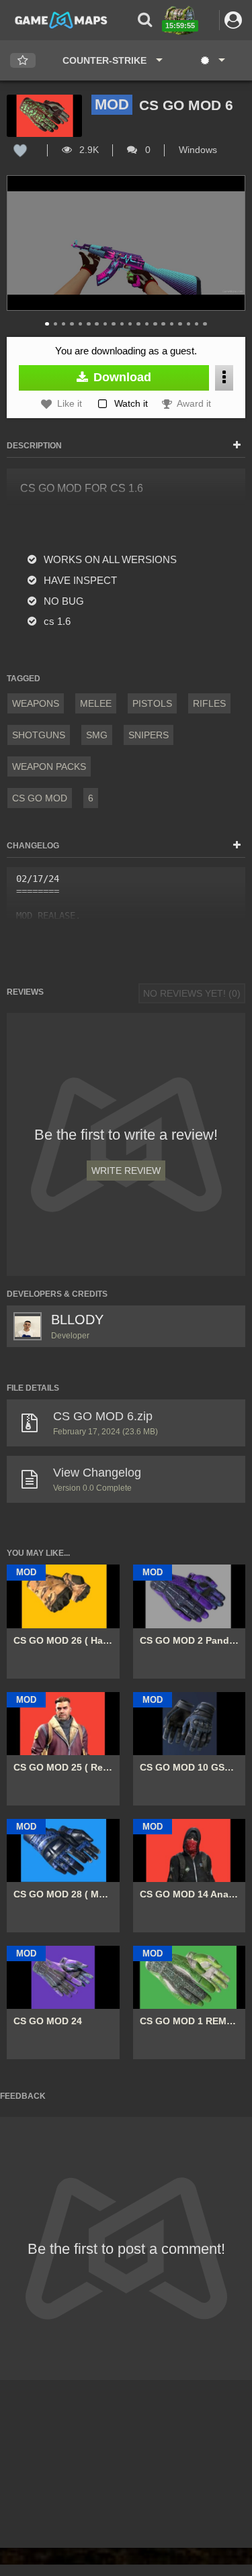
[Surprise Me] (212, 60)
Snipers (149, 735)
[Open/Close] (237, 446)
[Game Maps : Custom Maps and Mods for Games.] (61, 19)
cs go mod (40, 798)
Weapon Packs (49, 766)
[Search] (145, 20)
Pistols (152, 703)
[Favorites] (23, 61)
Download (121, 377)
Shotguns (39, 735)
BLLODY (77, 1320)
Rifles (209, 703)
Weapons (36, 703)
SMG (97, 735)
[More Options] (224, 378)
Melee (96, 703)
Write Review (126, 1171)
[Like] (20, 150)
